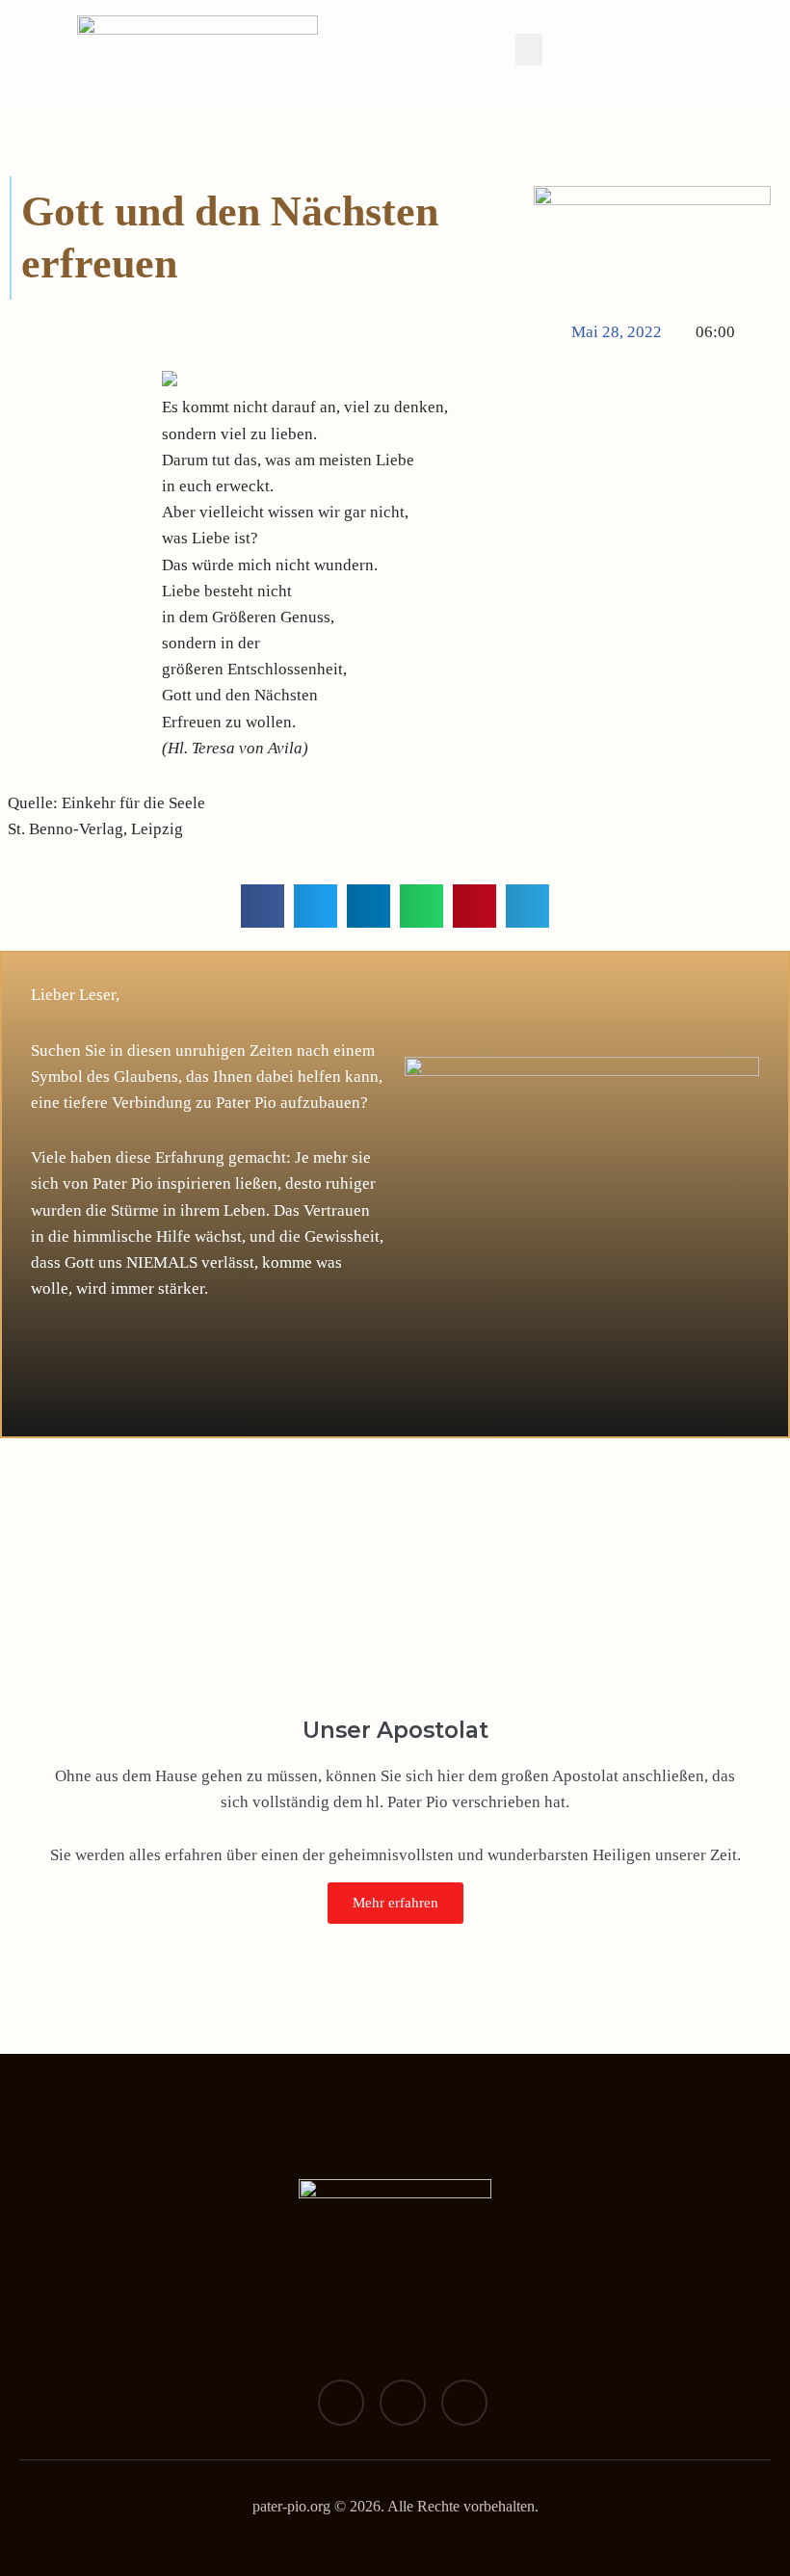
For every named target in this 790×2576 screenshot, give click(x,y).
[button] (529, 50)
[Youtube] (464, 2403)
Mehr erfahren (395, 1903)
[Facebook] (341, 2403)
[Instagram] (403, 2403)
